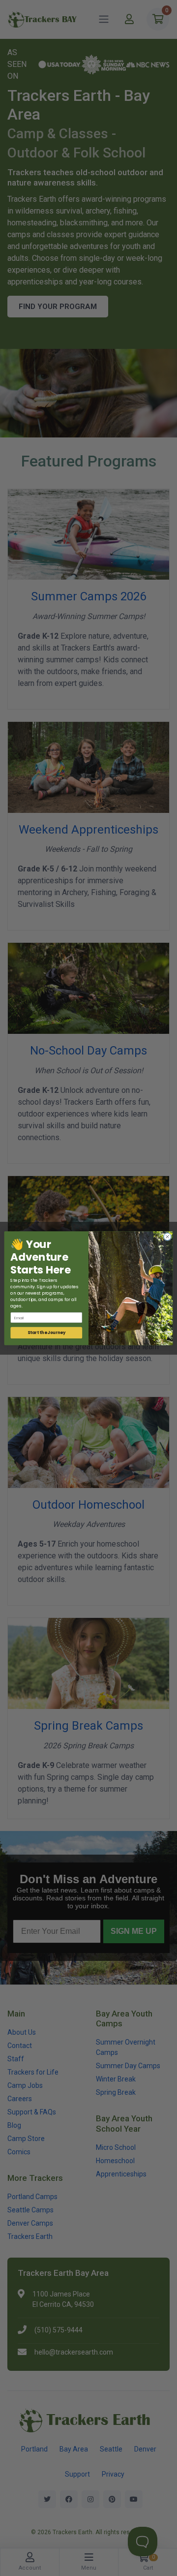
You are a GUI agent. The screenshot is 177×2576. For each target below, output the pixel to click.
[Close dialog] (167, 1236)
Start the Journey (47, 1333)
